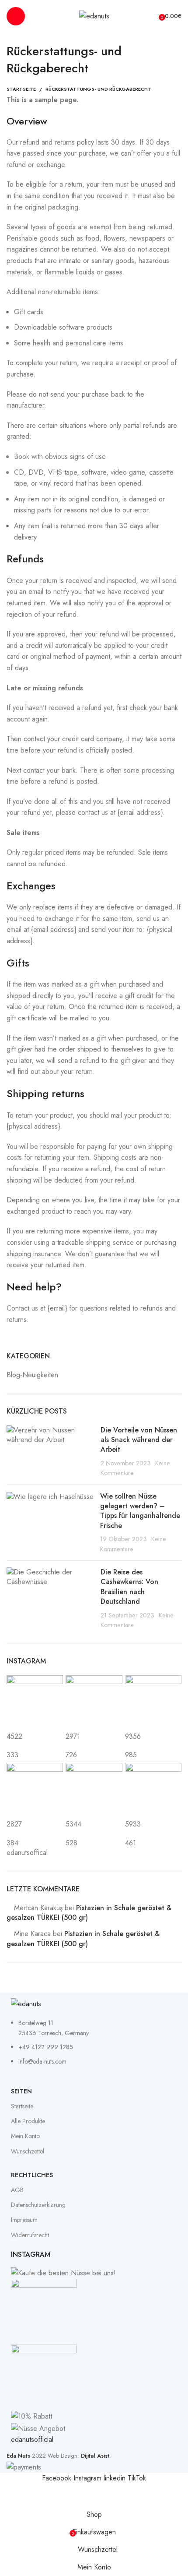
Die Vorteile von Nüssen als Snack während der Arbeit (139, 1440)
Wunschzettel (28, 2151)
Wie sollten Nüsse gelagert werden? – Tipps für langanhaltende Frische (140, 1511)
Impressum (24, 2220)
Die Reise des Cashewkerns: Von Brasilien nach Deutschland (129, 1587)
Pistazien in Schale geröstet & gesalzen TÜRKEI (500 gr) (89, 1913)
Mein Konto (25, 2136)
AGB (17, 2190)
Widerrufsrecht (30, 2235)
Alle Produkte (28, 2121)
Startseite (21, 89)
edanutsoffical (27, 1853)
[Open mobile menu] (16, 16)
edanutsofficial (32, 2439)
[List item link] (94, 2047)
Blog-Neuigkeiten (32, 1375)
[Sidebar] (11, 2495)
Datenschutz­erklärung (38, 2205)
